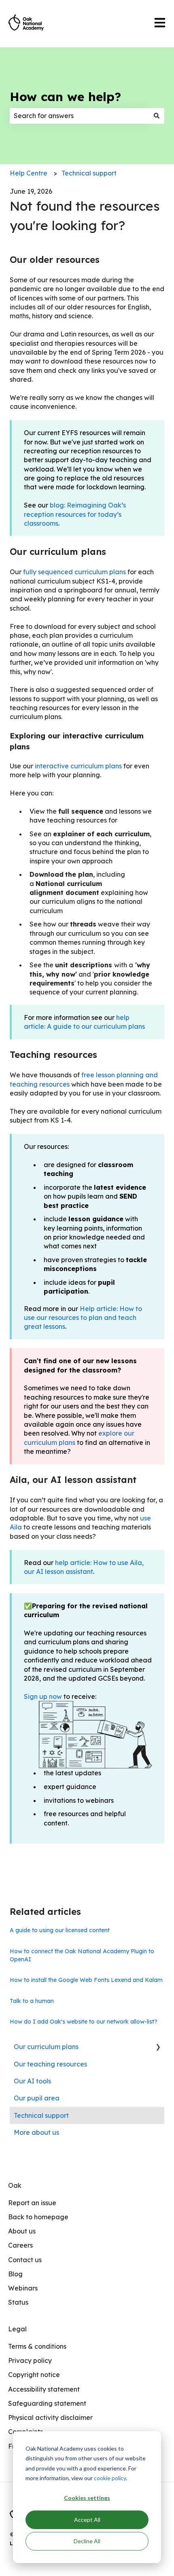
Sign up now (43, 1696)
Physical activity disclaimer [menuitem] (50, 2417)
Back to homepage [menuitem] (38, 2217)
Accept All (87, 2520)
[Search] (157, 116)
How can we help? (65, 97)
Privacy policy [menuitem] (30, 2360)
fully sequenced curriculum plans (74, 572)
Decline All (87, 2541)
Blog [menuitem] (15, 2274)
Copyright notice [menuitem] (34, 2375)
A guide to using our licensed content (60, 1930)
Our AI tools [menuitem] (32, 2081)
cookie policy (110, 2478)
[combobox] (79, 116)
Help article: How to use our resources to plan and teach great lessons (83, 1318)
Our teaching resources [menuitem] (50, 2064)
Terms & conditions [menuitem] (37, 2346)
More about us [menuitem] (36, 2132)
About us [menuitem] (22, 2231)
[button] (158, 2047)
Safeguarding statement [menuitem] (47, 2403)
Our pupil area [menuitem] (37, 2098)
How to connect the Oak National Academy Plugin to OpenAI (82, 1955)
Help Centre (29, 173)
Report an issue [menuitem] (32, 2203)
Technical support (89, 173)
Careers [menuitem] (20, 2245)
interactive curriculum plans (78, 766)
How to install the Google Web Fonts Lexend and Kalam (86, 1980)
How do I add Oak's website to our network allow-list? (84, 2022)
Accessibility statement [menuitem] (44, 2389)
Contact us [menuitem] (25, 2260)
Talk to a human (32, 2001)
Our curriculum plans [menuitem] (46, 2047)
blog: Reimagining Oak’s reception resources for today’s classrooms (75, 514)
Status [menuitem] (18, 2302)
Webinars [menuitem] (23, 2288)
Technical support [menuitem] (41, 2115)
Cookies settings (87, 2498)
